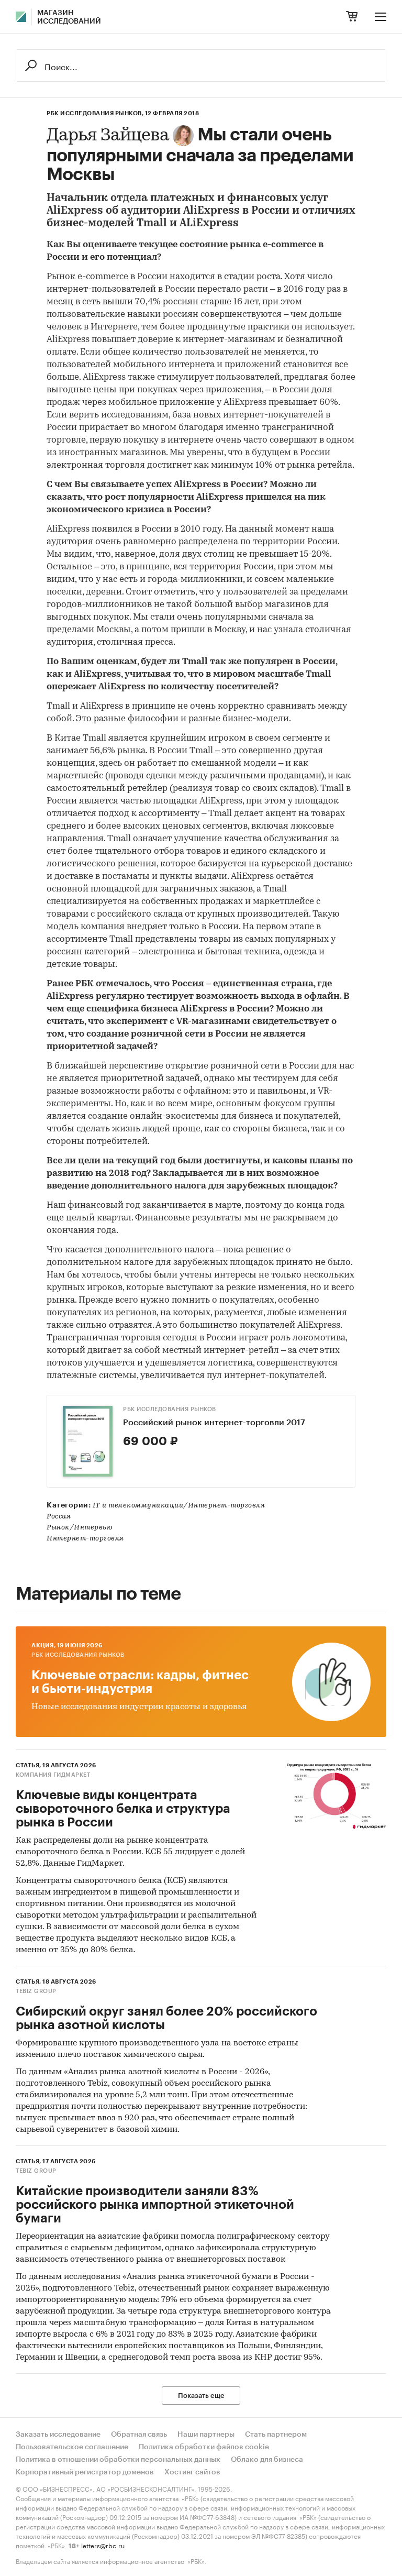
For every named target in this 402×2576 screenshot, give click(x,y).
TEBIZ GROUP (36, 1991)
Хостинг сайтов (192, 2472)
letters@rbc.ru (103, 2545)
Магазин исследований (69, 17)
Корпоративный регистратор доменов (85, 2472)
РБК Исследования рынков (170, 1409)
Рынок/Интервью (80, 1528)
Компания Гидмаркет (53, 1775)
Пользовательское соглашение (72, 2447)
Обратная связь (139, 2435)
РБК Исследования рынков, (95, 113)
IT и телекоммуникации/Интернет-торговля (179, 1506)
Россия (59, 1517)
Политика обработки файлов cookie (204, 2447)
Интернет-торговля (85, 1539)
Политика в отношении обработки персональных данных (118, 2460)
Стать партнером (276, 2435)
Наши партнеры (206, 2435)
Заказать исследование (58, 2435)
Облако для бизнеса (267, 2460)
